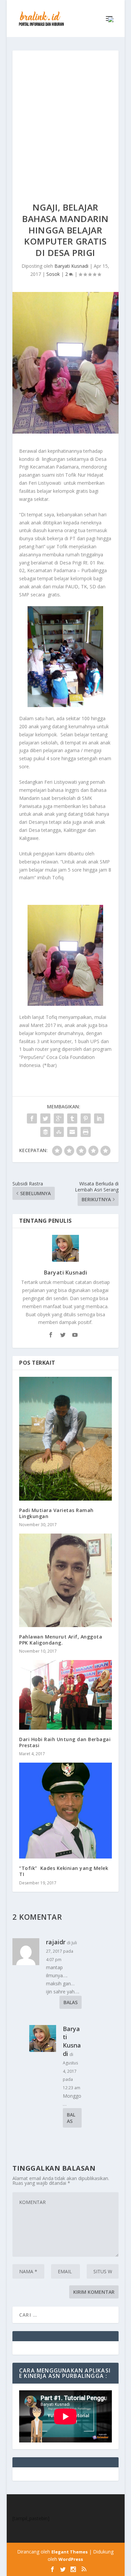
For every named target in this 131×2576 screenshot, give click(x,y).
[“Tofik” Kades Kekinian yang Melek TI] (65, 1811)
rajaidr (56, 1942)
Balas (71, 2002)
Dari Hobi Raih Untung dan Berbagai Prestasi (65, 1742)
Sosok (53, 274)
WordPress (71, 2559)
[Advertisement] (65, 119)
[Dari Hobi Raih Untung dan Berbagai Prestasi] (65, 1695)
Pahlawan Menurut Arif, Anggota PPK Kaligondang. (61, 1640)
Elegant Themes (70, 2552)
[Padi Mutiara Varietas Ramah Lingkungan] (65, 1439)
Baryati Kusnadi (71, 266)
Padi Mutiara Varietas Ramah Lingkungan (56, 1513)
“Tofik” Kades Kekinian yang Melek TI (64, 1871)
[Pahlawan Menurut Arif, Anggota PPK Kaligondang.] (65, 1580)
